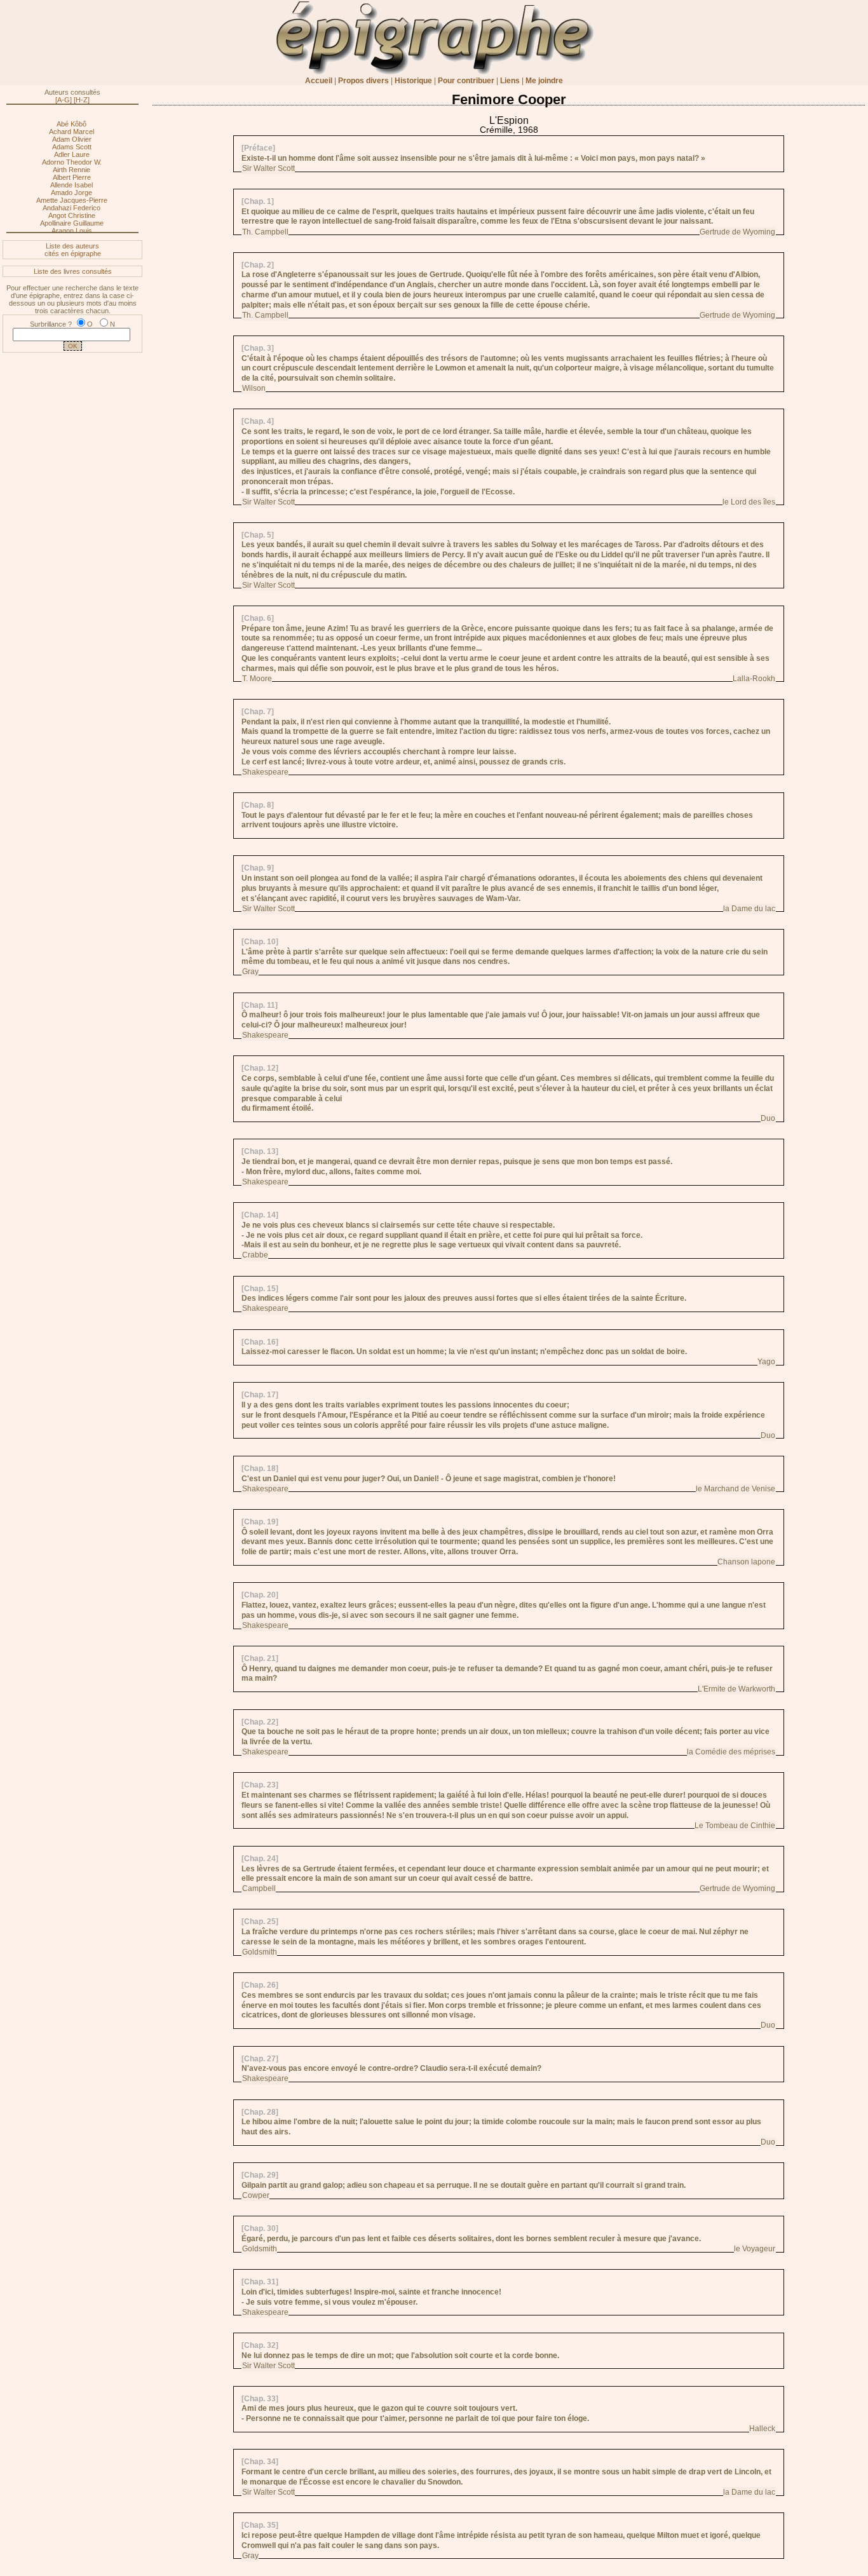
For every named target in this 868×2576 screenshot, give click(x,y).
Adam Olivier (72, 139)
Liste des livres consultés (73, 271)
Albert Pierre (72, 177)
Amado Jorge (71, 193)
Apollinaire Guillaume (72, 223)
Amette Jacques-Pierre (72, 200)
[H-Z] (82, 100)
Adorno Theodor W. (72, 162)
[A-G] (64, 100)
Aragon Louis (72, 231)
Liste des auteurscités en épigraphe (73, 250)
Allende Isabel (71, 185)
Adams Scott (72, 147)
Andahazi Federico (71, 208)
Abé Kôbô (71, 124)
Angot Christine (72, 215)
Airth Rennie (71, 170)
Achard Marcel (71, 132)
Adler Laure (72, 154)
